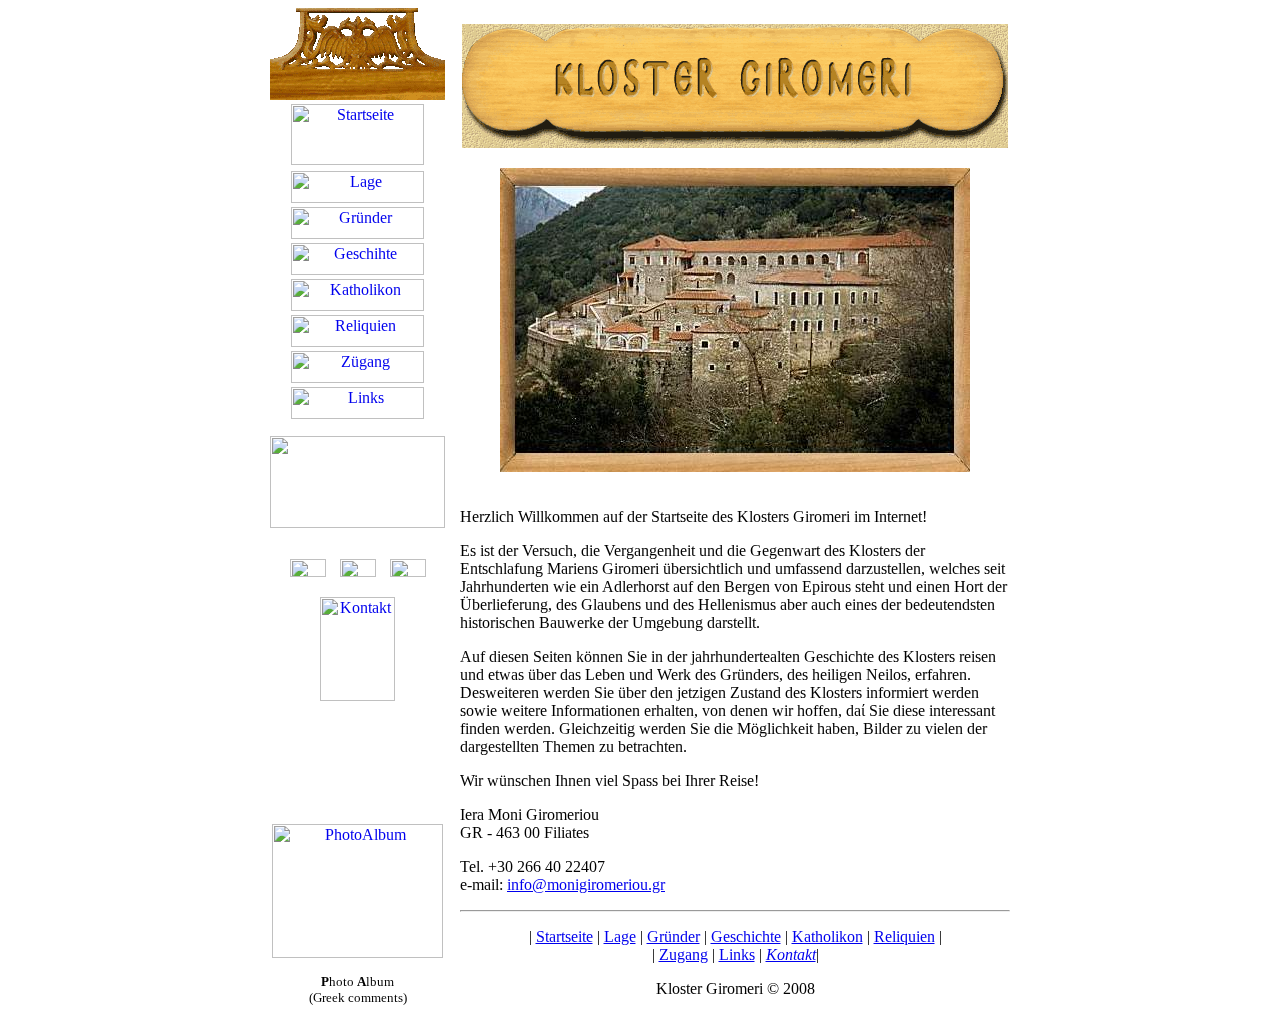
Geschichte (746, 936)
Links (737, 954)
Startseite (564, 936)
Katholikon (827, 936)
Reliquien (904, 936)
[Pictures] (357, 952)
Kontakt (791, 954)
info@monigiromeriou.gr (586, 884)
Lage (620, 936)
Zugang (683, 954)
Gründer (673, 936)
